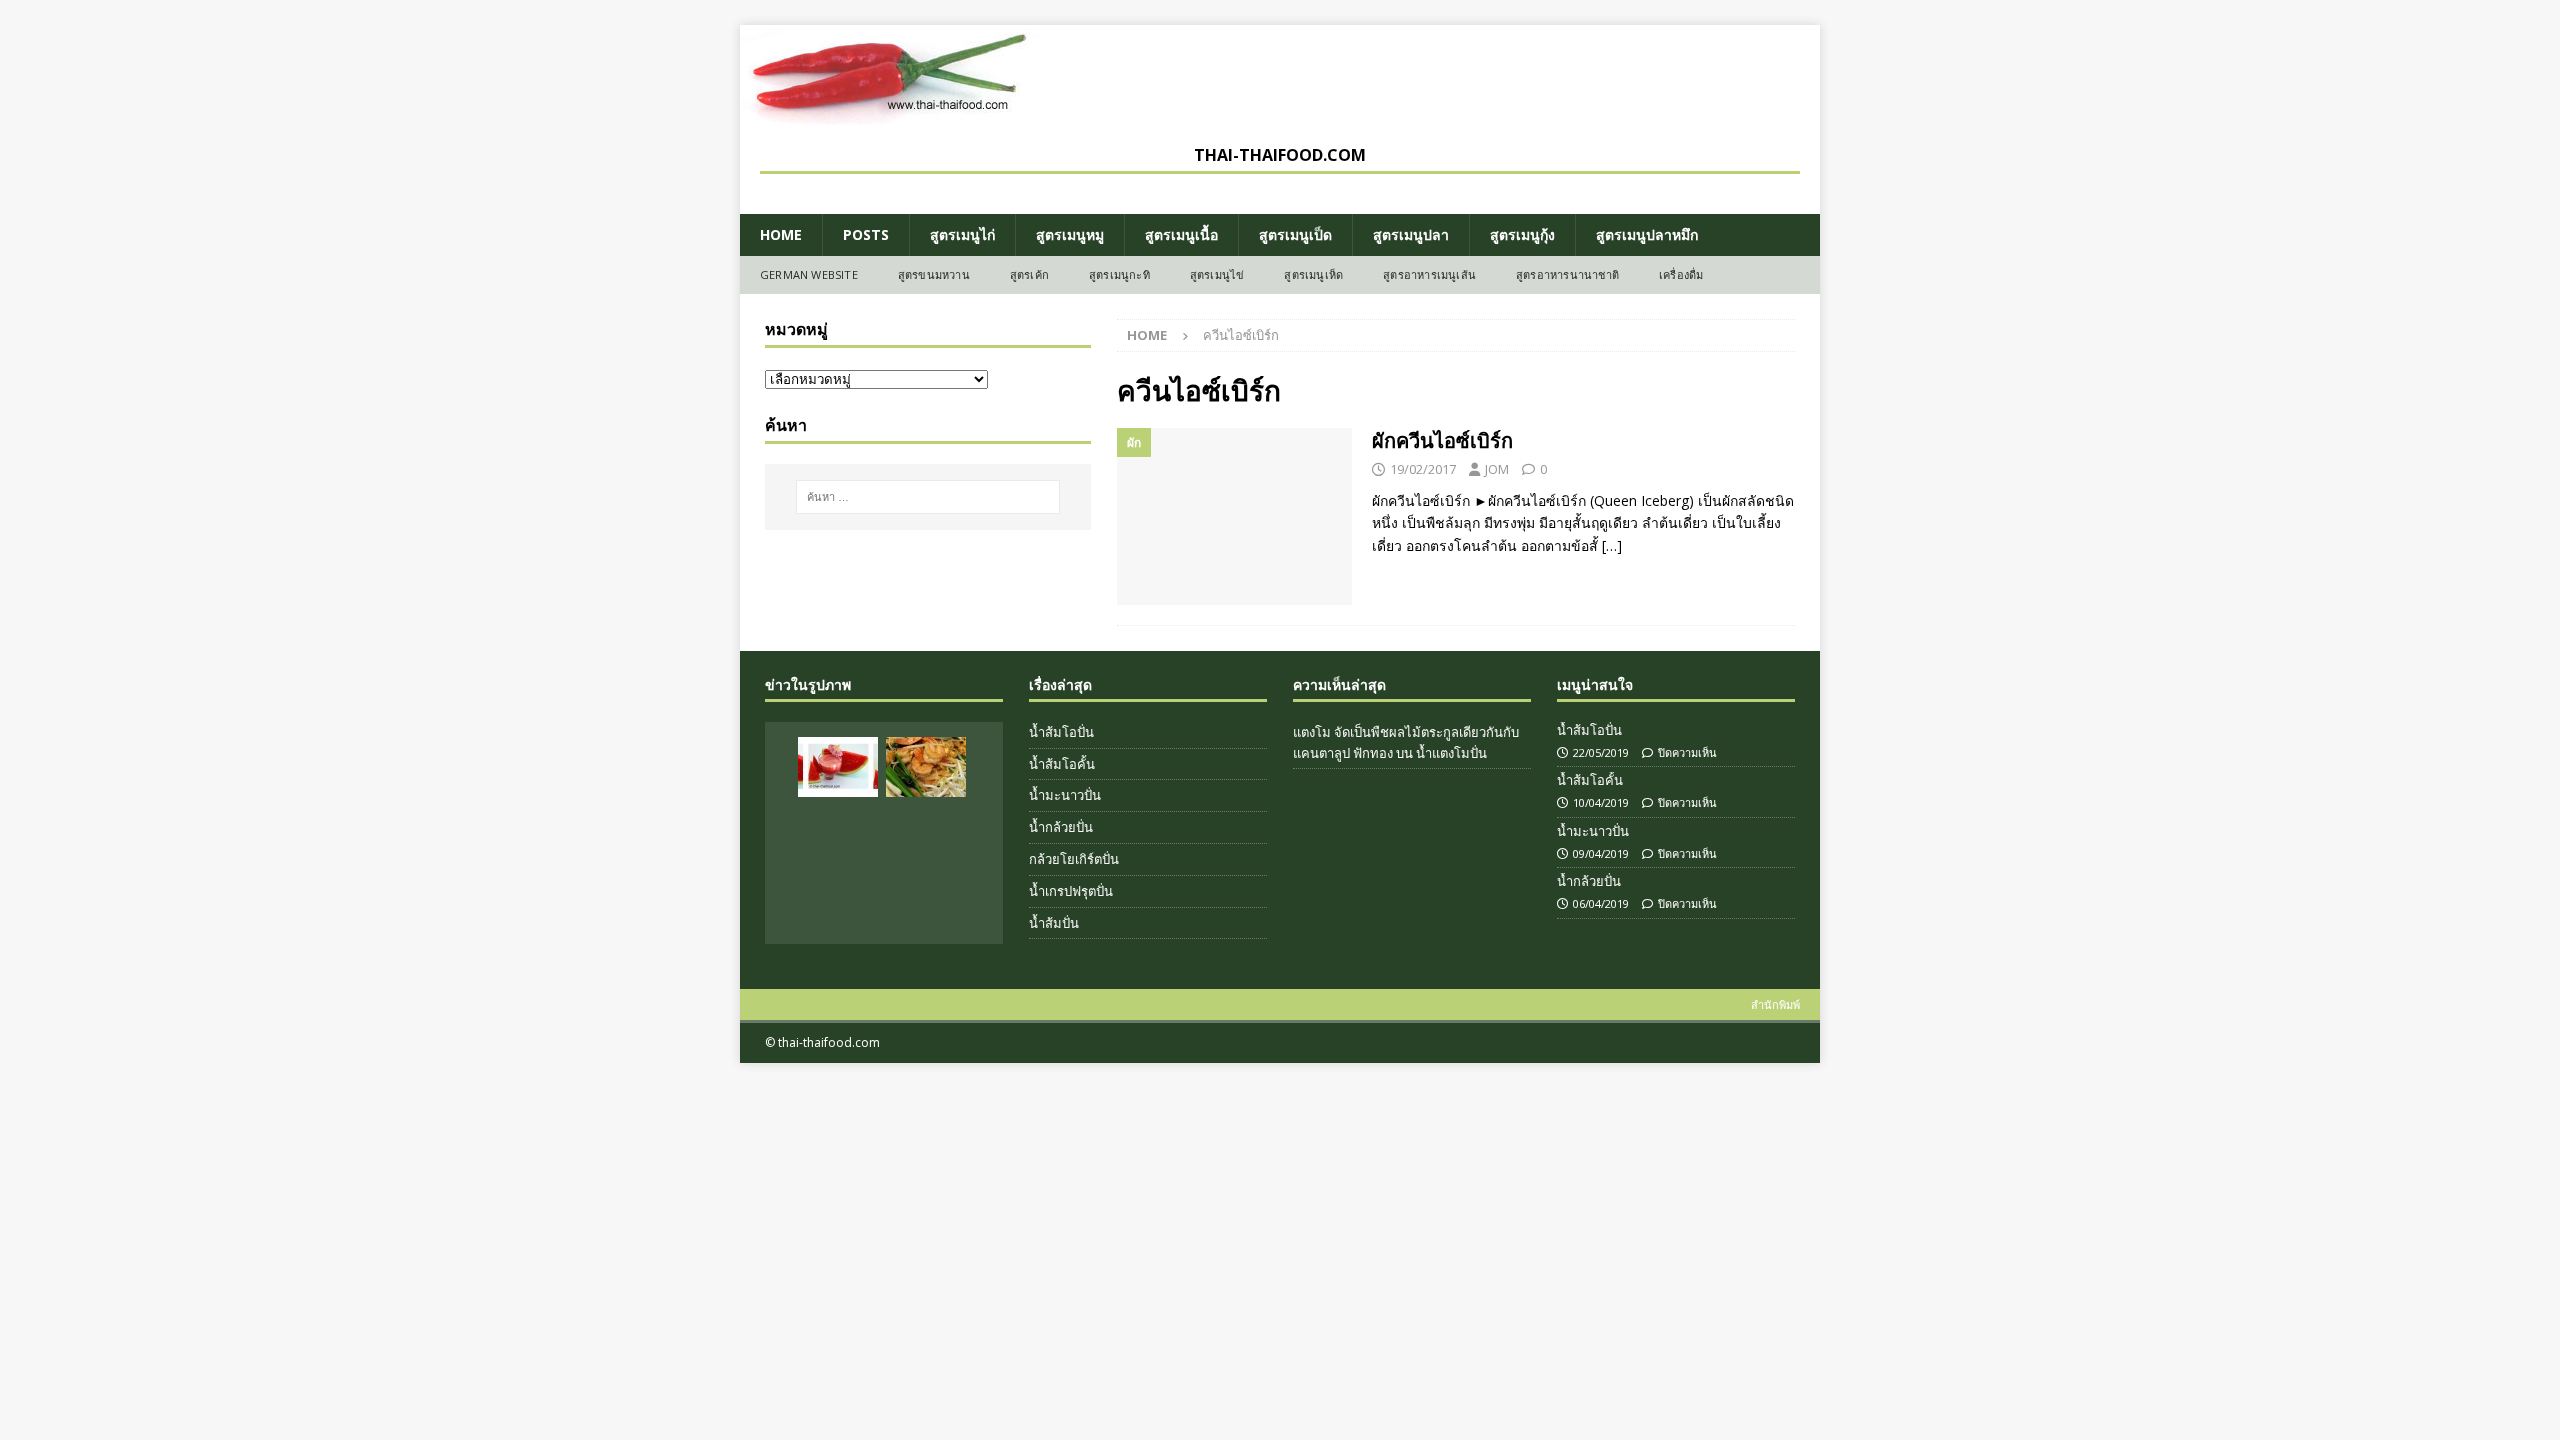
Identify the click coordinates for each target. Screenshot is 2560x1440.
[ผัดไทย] (926, 767)
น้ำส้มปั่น (1054, 923)
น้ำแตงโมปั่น (1451, 753)
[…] (1612, 545)
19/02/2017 (1423, 469)
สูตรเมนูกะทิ (1119, 274)
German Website (809, 274)
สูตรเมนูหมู (1070, 234)
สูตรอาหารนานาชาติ (1567, 274)
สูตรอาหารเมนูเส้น (1429, 274)
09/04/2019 (1601, 853)
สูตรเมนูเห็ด (1313, 274)
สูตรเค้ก (1029, 274)
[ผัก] (1234, 516)
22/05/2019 (1601, 752)
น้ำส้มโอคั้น (1062, 764)
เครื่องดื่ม (1681, 274)
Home (781, 234)
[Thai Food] (890, 113)
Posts (866, 234)
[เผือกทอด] (926, 898)
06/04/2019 (1601, 903)
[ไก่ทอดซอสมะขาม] (838, 898)
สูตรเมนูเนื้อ (1181, 234)
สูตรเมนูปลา (1411, 234)
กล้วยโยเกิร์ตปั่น (1074, 859)
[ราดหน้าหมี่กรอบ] (838, 833)
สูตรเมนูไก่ (962, 234)
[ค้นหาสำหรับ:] (928, 497)
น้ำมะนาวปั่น (1065, 795)
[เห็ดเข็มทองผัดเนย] (926, 833)
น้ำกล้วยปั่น (1061, 827)
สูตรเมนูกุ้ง (1522, 234)
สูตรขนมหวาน (934, 274)
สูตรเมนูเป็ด (1295, 234)
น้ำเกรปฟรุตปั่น (1071, 891)
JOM (1497, 469)
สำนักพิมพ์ (1775, 1004)
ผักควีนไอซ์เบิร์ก (1442, 440)
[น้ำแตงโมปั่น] (838, 767)
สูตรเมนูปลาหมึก (1647, 234)
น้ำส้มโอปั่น (1061, 732)
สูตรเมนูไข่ (1217, 274)
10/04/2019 (1601, 802)
